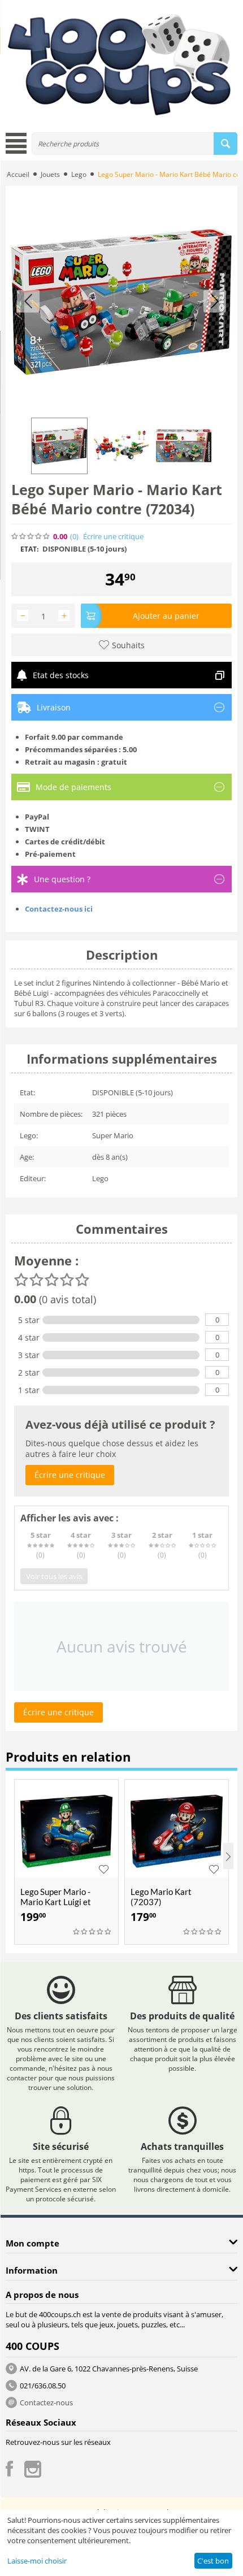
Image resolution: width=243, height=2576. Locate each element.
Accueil (18, 174)
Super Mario (113, 1135)
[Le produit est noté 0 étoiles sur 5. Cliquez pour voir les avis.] (31, 536)
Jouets (50, 174)
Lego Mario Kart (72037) (161, 1897)
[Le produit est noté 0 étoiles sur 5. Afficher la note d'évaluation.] (93, 1932)
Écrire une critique (113, 537)
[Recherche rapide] (225, 144)
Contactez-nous (46, 2402)
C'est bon (213, 2561)
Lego (79, 174)
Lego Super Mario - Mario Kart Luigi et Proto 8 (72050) (56, 1902)
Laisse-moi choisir (37, 2561)
